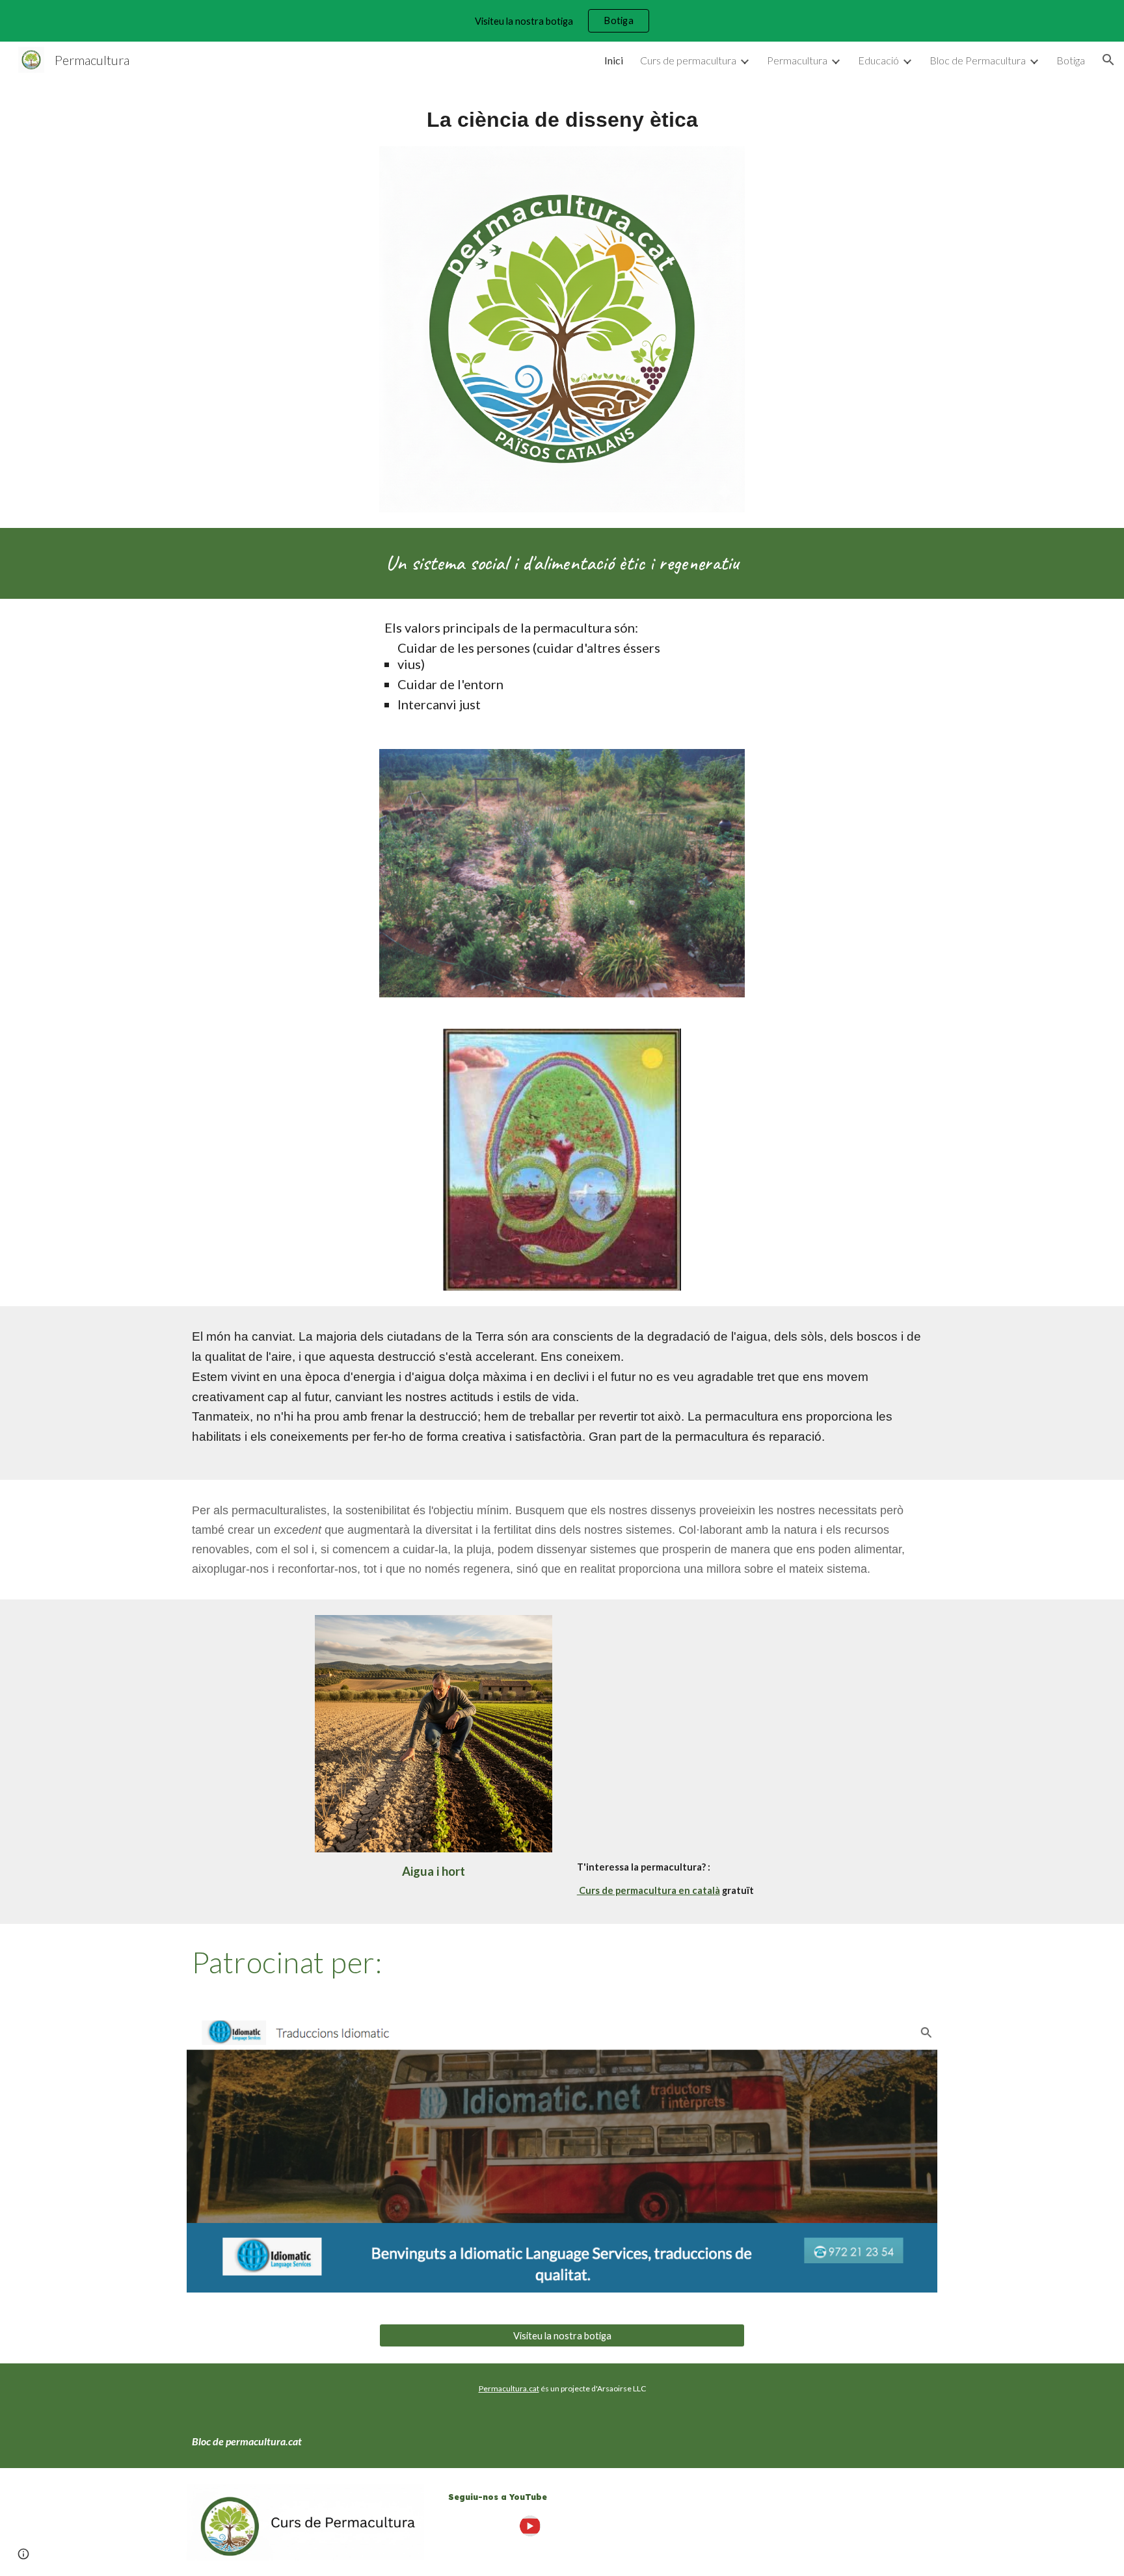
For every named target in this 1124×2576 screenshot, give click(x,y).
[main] (562, 120)
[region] (562, 21)
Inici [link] (614, 60)
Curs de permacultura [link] (688, 60)
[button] (1108, 60)
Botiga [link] (1071, 60)
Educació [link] (878, 60)
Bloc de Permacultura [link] (978, 60)
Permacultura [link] (797, 60)
